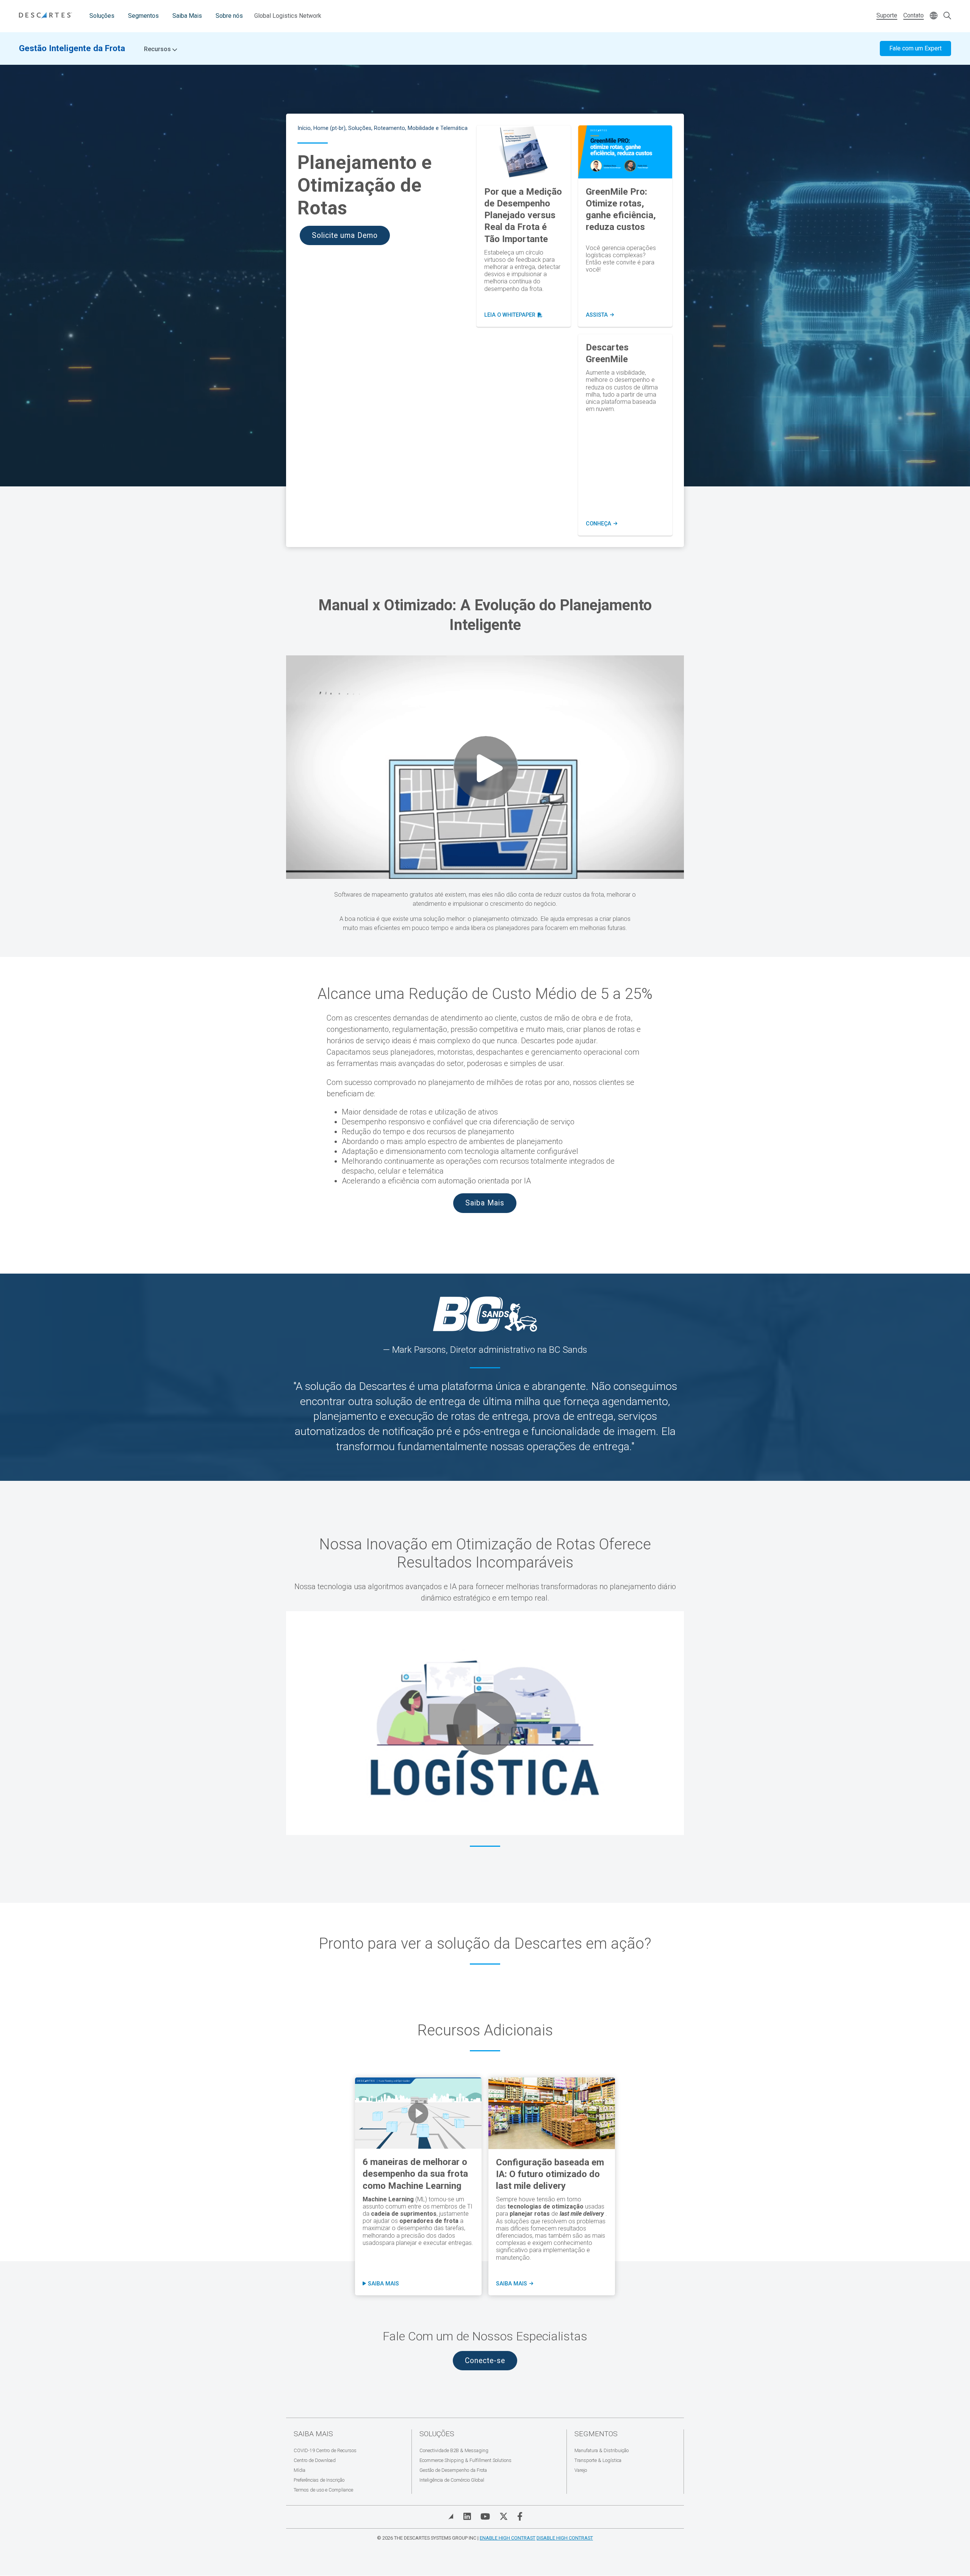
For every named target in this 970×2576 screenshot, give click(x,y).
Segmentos (143, 16)
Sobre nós (229, 16)
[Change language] (934, 16)
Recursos (158, 49)
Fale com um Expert (915, 48)
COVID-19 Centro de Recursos (325, 2450)
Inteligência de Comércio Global (452, 2480)
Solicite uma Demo (345, 235)
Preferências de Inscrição (319, 2480)
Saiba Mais (187, 16)
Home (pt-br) (329, 128)
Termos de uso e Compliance (323, 2490)
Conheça (602, 524)
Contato (914, 15)
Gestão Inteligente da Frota (72, 48)
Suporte (887, 15)
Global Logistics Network (288, 16)
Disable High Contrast (565, 2538)
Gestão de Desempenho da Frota (453, 2470)
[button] (485, 1723)
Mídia (300, 2470)
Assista (600, 315)
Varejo (581, 2470)
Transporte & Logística (598, 2460)
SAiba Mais (514, 2284)
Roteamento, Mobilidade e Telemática (421, 128)
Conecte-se (485, 2361)
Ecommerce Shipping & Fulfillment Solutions (465, 2460)
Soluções (102, 16)
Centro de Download (315, 2460)
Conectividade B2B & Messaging (454, 2450)
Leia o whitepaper (513, 315)
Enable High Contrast (508, 2538)
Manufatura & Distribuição (602, 2450)
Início (304, 128)
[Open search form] (947, 16)
